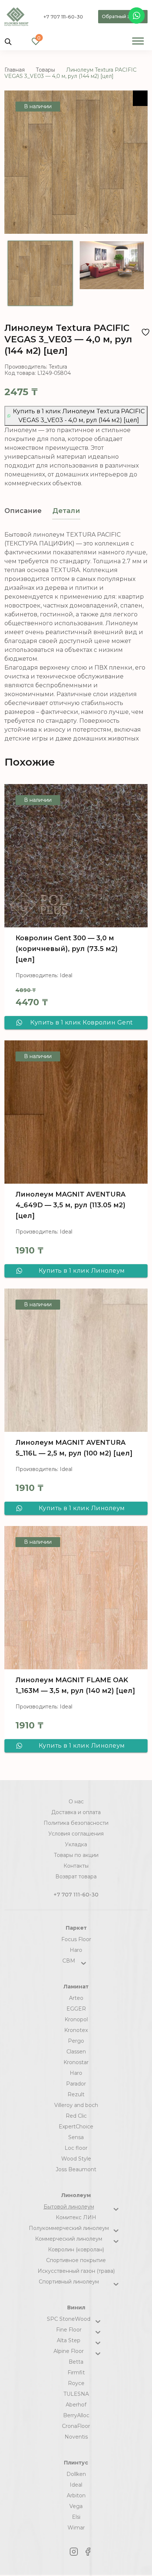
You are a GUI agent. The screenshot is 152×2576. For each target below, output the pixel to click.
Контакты (76, 1866)
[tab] (23, 511)
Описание (23, 511)
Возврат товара (76, 1877)
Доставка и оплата (76, 1812)
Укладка (76, 1844)
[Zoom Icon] (140, 98)
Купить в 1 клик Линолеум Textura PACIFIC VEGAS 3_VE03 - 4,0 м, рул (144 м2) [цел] (79, 416)
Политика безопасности (76, 1823)
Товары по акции (76, 1855)
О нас (76, 1802)
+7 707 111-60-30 (63, 17)
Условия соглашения (76, 1834)
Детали (66, 511)
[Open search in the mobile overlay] (8, 41)
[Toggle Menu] (138, 41)
